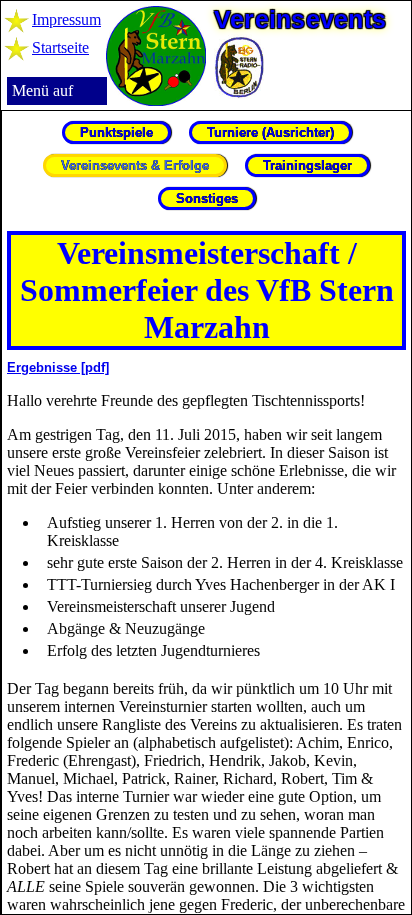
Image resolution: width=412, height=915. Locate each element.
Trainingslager (307, 165)
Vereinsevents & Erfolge (135, 165)
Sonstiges (207, 198)
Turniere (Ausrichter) (270, 132)
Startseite (60, 47)
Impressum (66, 19)
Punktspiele (116, 132)
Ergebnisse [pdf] (58, 367)
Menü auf (42, 90)
